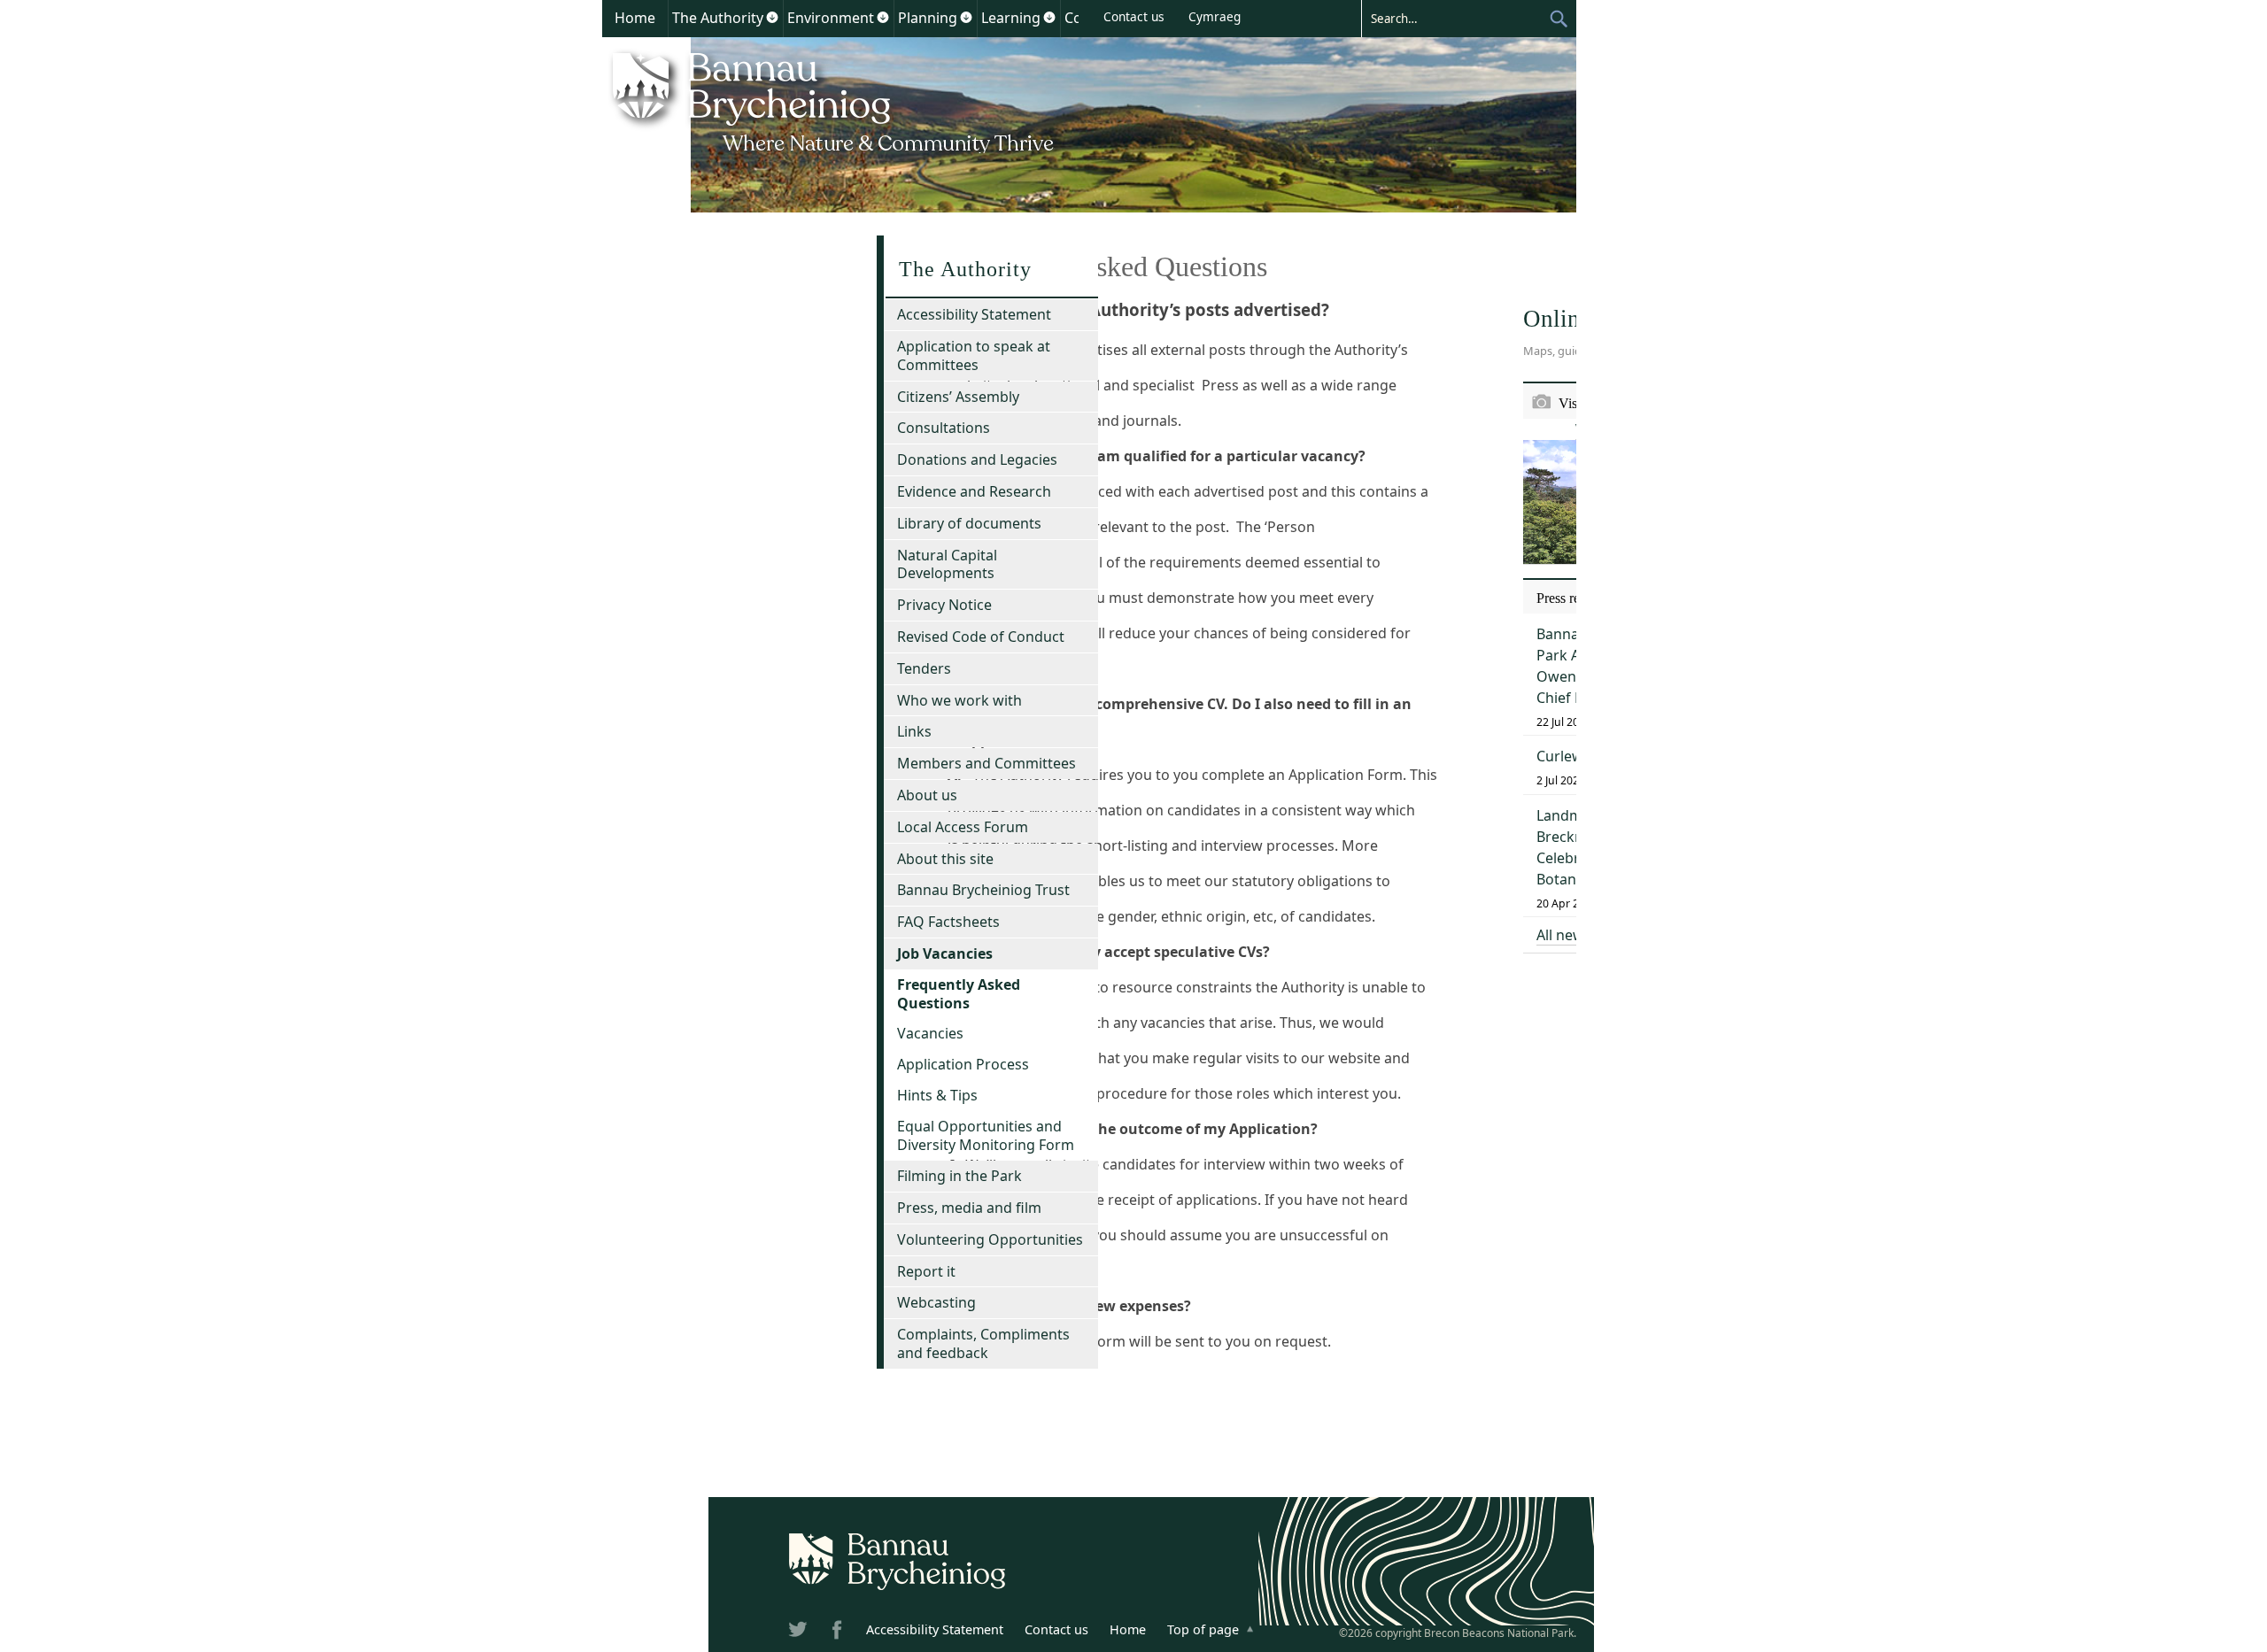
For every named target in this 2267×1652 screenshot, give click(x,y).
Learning (1011, 18)
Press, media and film (969, 1208)
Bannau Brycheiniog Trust (983, 890)
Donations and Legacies (977, 459)
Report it (926, 1271)
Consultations (944, 428)
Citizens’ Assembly (958, 397)
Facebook (839, 1633)
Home (635, 18)
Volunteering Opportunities (990, 1239)
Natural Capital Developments (947, 564)
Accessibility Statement (974, 314)
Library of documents (969, 523)
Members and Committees (986, 763)
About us (927, 795)
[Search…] (1455, 18)
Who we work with (959, 700)
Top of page (1203, 1629)
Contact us (1134, 16)
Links (914, 731)
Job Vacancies (945, 953)
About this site (945, 859)
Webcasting (936, 1302)
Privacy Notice (944, 605)
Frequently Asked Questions (959, 994)
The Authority (718, 18)
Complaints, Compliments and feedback (983, 1343)
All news (1564, 935)
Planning (928, 18)
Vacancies (930, 1033)
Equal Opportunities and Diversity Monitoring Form (986, 1135)
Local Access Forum (963, 827)
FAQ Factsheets (948, 922)
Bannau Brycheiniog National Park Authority (835, 100)
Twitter (800, 1633)
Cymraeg (1215, 16)
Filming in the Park (959, 1176)
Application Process (963, 1064)
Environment (831, 18)
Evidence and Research (974, 491)
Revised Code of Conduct (981, 637)
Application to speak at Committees (974, 355)
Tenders (924, 668)
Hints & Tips (937, 1095)
